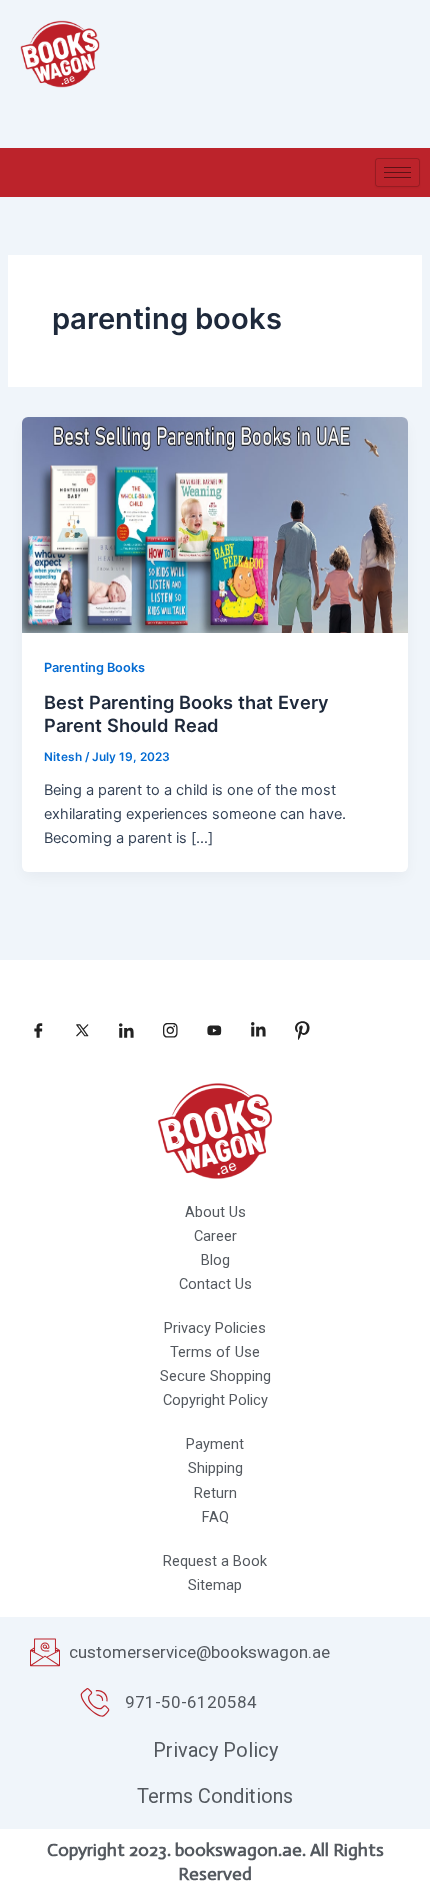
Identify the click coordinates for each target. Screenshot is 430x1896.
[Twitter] (75, 1031)
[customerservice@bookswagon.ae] (45, 1652)
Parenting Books (94, 667)
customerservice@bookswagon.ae (199, 1652)
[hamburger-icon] (397, 172)
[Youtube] (207, 1031)
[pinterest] (295, 1031)
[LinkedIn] (119, 1031)
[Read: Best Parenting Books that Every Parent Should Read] (214, 524)
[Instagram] (163, 1031)
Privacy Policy (215, 1750)
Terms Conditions (215, 1796)
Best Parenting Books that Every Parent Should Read (186, 714)
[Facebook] (31, 1031)
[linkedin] (251, 1031)
